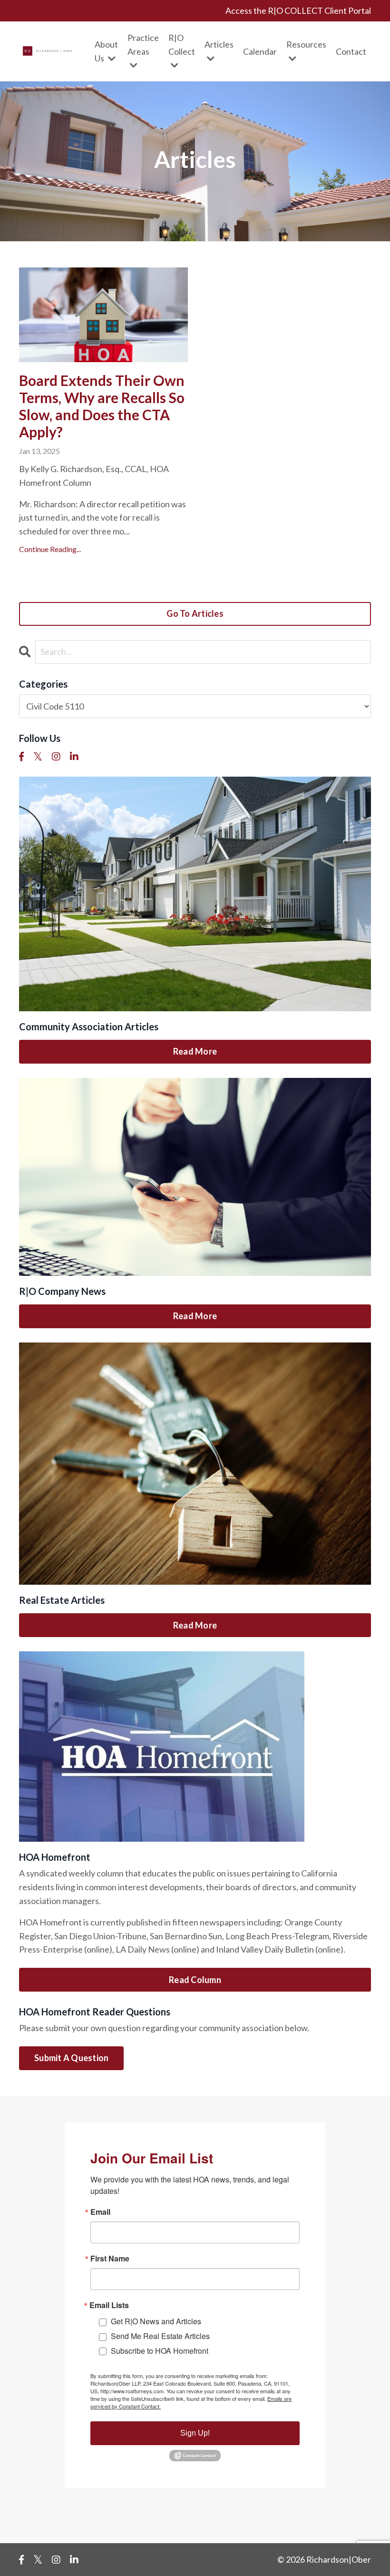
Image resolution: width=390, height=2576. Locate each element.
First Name (110, 2259)
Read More (195, 1051)
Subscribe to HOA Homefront (160, 2351)
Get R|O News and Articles (156, 2321)
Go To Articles (195, 613)
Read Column (195, 1980)
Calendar (260, 51)
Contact (351, 51)
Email (100, 2212)
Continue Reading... (50, 549)
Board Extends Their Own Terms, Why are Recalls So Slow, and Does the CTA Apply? (102, 406)
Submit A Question (71, 2058)
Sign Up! (195, 2433)
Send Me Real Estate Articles (160, 2336)
